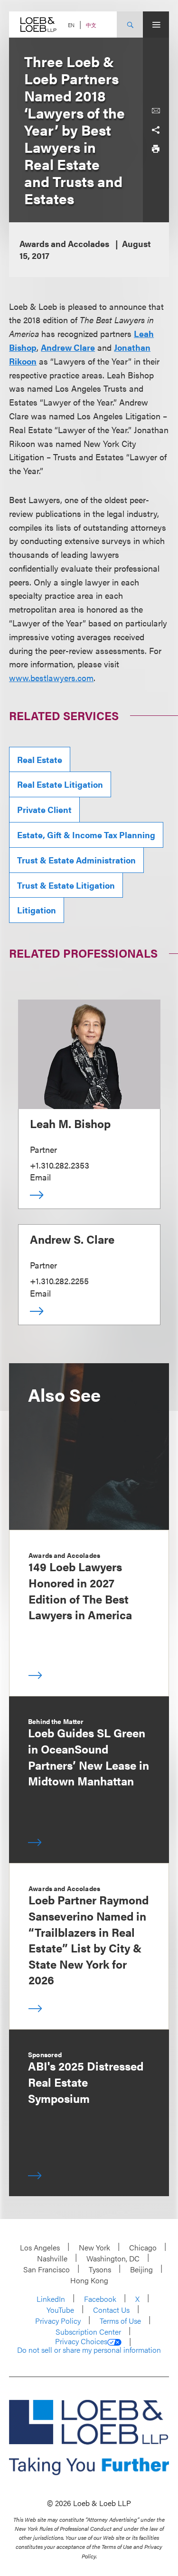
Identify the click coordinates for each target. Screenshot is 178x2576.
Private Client (44, 809)
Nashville (52, 2258)
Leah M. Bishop (70, 1123)
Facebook (100, 2299)
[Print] (156, 149)
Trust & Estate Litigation (66, 885)
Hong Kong (89, 2280)
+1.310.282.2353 (60, 1165)
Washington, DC (113, 2258)
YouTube (60, 2310)
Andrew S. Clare (72, 1239)
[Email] (156, 111)
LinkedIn (51, 2299)
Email (40, 1177)
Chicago (143, 2247)
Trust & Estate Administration (76, 860)
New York (94, 2247)
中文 (91, 25)
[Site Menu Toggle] (156, 25)
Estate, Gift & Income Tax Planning (86, 835)
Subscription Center (88, 2332)
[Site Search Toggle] (130, 25)
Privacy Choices (81, 2341)
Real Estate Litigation (60, 784)
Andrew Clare (68, 347)
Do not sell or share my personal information (89, 2350)
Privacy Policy (58, 2321)
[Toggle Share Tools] (156, 130)
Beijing (141, 2269)
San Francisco (47, 2269)
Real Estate (40, 759)
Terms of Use (120, 2321)
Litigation (37, 910)
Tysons (100, 2269)
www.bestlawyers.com (51, 678)
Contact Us (111, 2310)
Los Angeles (40, 2247)
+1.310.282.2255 (59, 1281)
